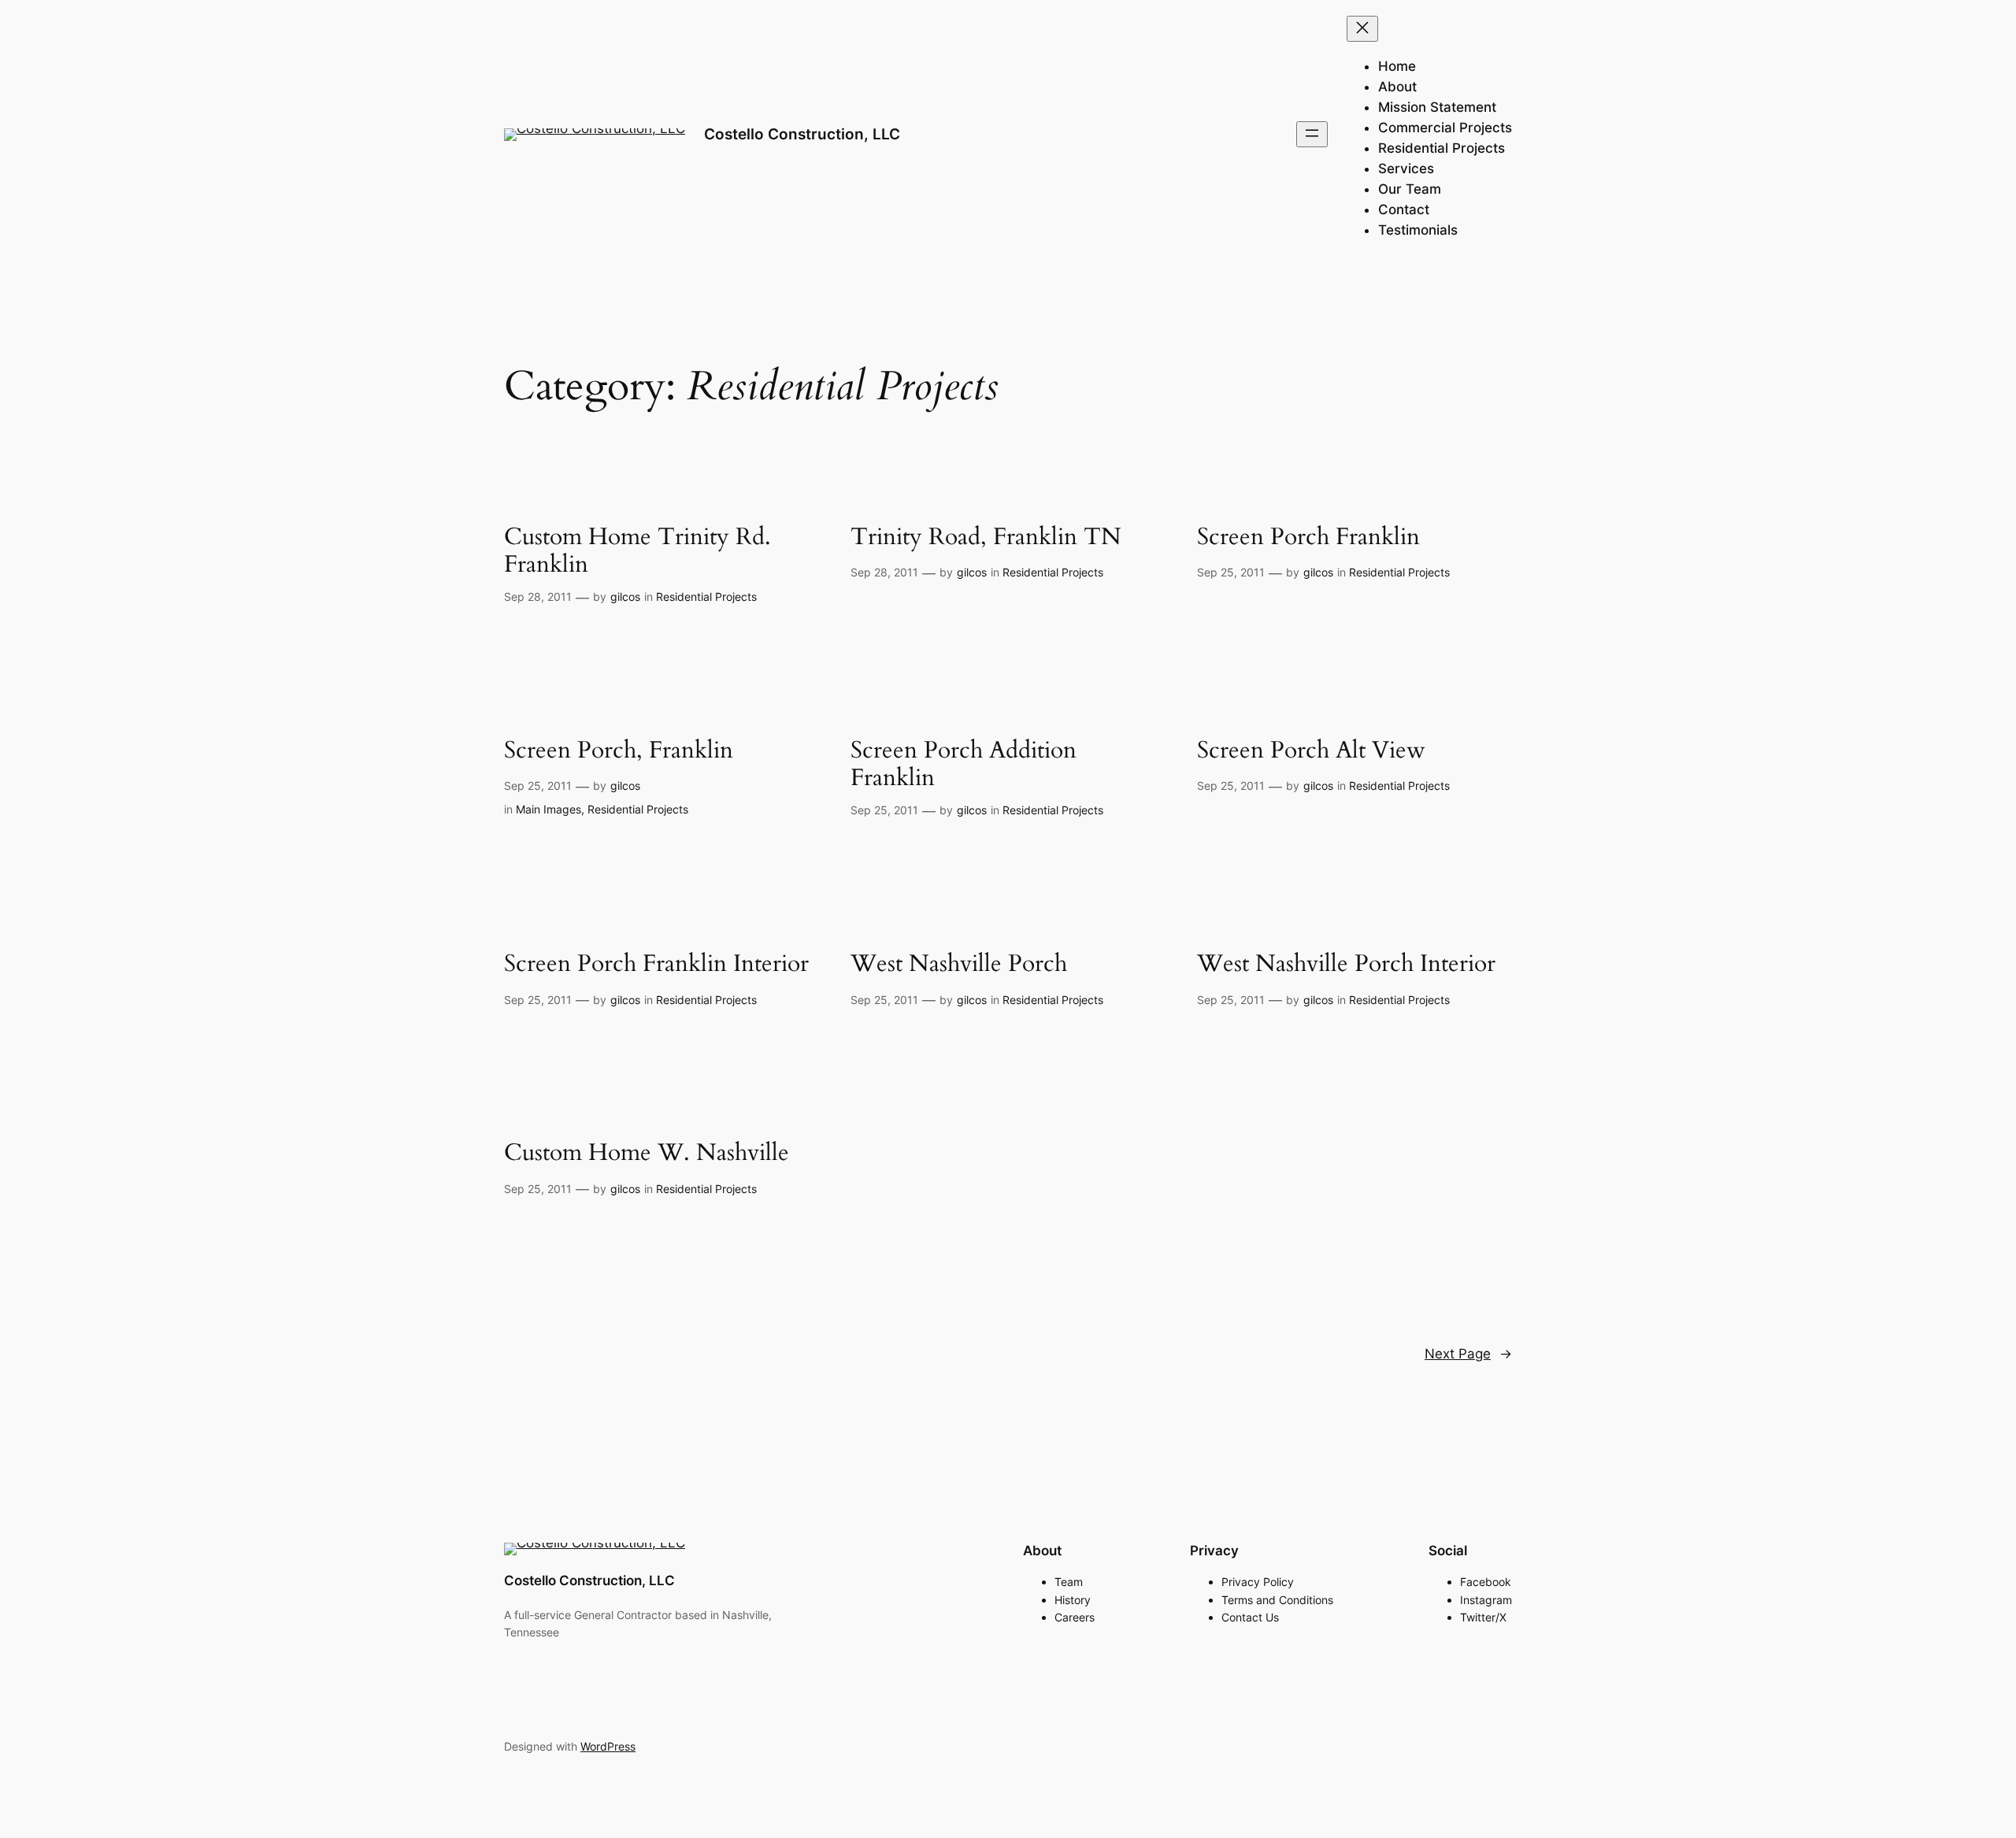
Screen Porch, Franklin (619, 751)
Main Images (548, 809)
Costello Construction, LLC (802, 134)
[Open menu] (1312, 134)
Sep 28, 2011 (538, 597)
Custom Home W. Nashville (647, 1154)
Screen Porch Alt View (1311, 751)
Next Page (1468, 1354)
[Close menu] (1362, 29)
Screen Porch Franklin (1308, 538)
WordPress (608, 1746)
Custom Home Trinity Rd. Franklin (637, 552)
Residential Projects (706, 597)
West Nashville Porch (959, 965)
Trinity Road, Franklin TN (986, 538)
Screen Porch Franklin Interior (656, 965)
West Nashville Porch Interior (1346, 965)
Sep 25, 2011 (1231, 572)
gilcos (625, 597)
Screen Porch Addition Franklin (964, 765)
